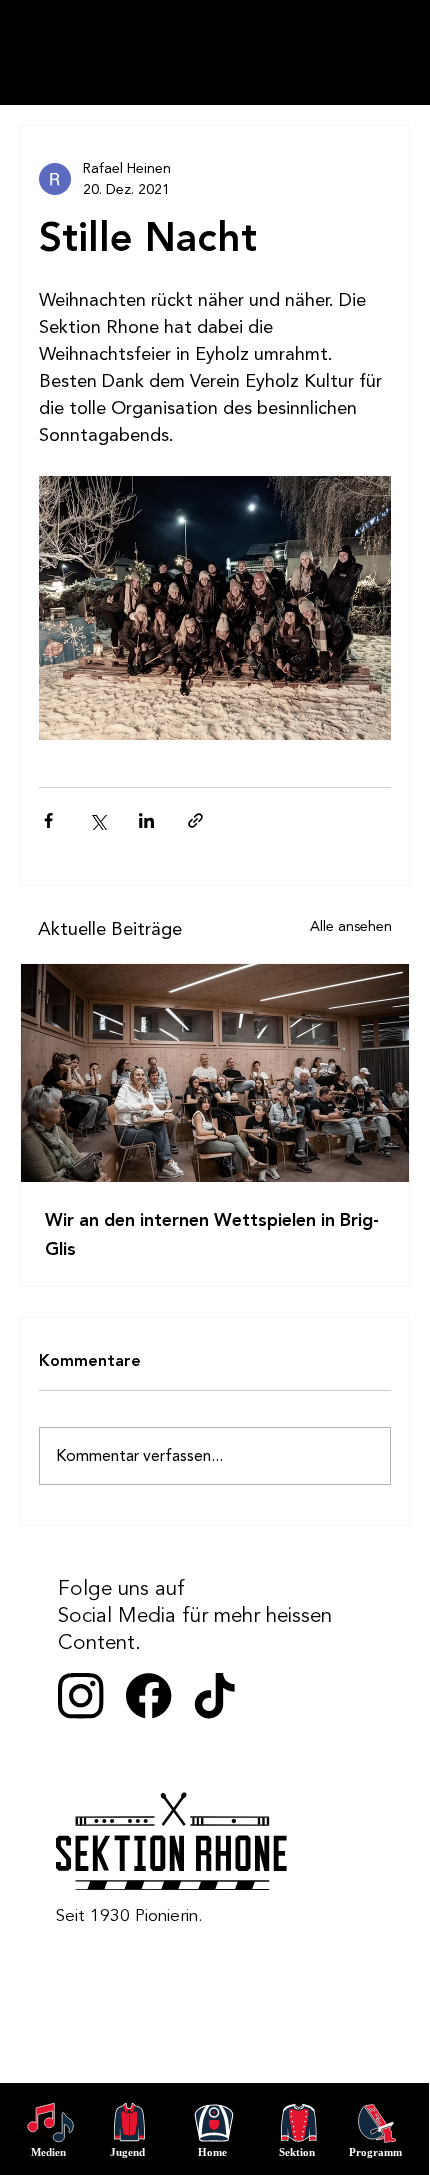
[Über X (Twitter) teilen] (97, 820)
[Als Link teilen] (195, 820)
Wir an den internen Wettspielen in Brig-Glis (212, 1235)
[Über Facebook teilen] (48, 820)
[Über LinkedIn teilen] (146, 820)
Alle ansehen (351, 926)
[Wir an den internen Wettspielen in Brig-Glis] (215, 1073)
